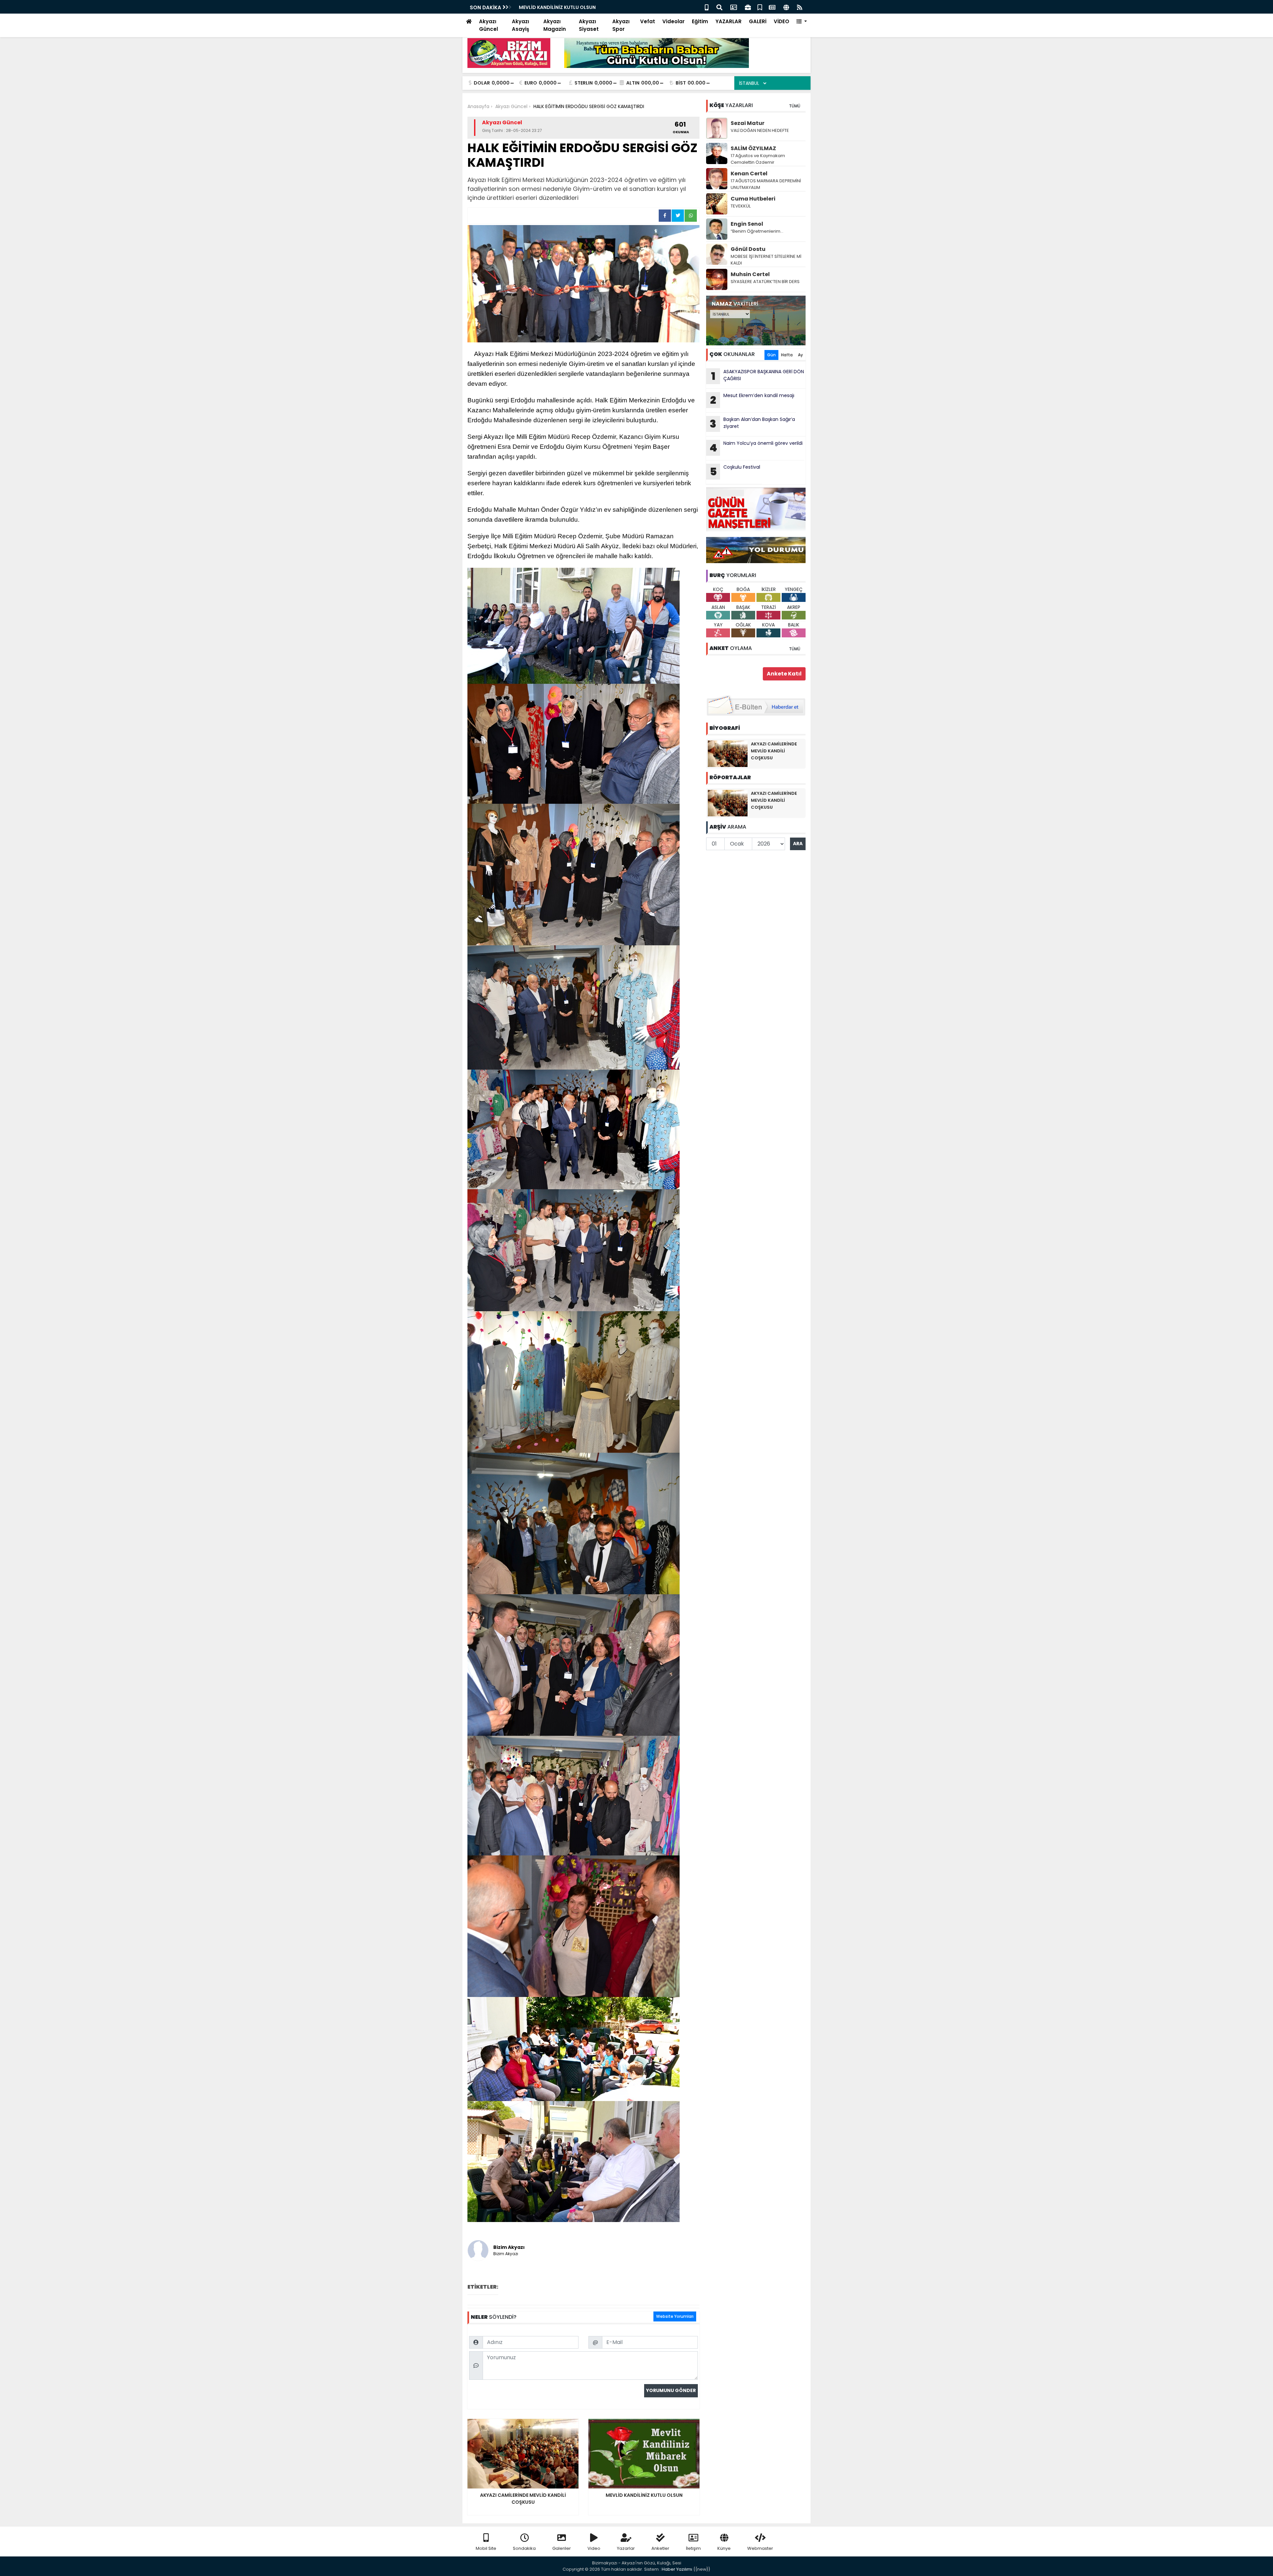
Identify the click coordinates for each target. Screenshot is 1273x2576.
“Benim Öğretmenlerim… (757, 231)
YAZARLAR (728, 21)
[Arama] (719, 7)
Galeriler (562, 2548)
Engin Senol (747, 224)
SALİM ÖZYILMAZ (753, 148)
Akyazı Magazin (555, 25)
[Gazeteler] (772, 7)
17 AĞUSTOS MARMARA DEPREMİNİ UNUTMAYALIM (766, 184)
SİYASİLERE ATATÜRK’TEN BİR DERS (765, 282)
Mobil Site (486, 2548)
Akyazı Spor (621, 25)
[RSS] (800, 7)
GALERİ (758, 21)
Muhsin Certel (750, 274)
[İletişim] (734, 7)
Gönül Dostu (748, 249)
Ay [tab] (800, 355)
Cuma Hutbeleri (753, 199)
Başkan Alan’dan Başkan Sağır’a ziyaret (567, 7)
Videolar (673, 21)
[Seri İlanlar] (760, 7)
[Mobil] (707, 7)
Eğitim (700, 21)
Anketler (660, 2548)
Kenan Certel (749, 174)
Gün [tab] (771, 355)
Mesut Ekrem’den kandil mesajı (752, 400)
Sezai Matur (748, 123)
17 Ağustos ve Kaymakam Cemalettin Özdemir (758, 159)
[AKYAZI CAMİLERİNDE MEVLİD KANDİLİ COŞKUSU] (728, 753)
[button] (802, 22)
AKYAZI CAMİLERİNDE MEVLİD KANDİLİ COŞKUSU (774, 751)
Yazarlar (626, 2548)
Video (594, 2548)
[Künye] (786, 7)
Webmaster (760, 2548)
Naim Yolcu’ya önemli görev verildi (756, 447)
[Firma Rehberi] (748, 7)
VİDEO (782, 21)
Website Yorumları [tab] (675, 2316)
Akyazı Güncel (488, 25)
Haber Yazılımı (677, 2569)
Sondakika (524, 2548)
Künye (724, 2548)
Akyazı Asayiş (520, 25)
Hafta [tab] (787, 355)
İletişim (693, 2548)
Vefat (648, 21)
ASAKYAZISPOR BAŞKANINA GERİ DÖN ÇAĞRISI (758, 376)
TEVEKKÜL (741, 206)
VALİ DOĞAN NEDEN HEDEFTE (760, 130)
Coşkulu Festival (735, 471)
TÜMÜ (795, 106)
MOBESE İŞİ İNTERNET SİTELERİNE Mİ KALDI (766, 260)
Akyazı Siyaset (589, 25)
